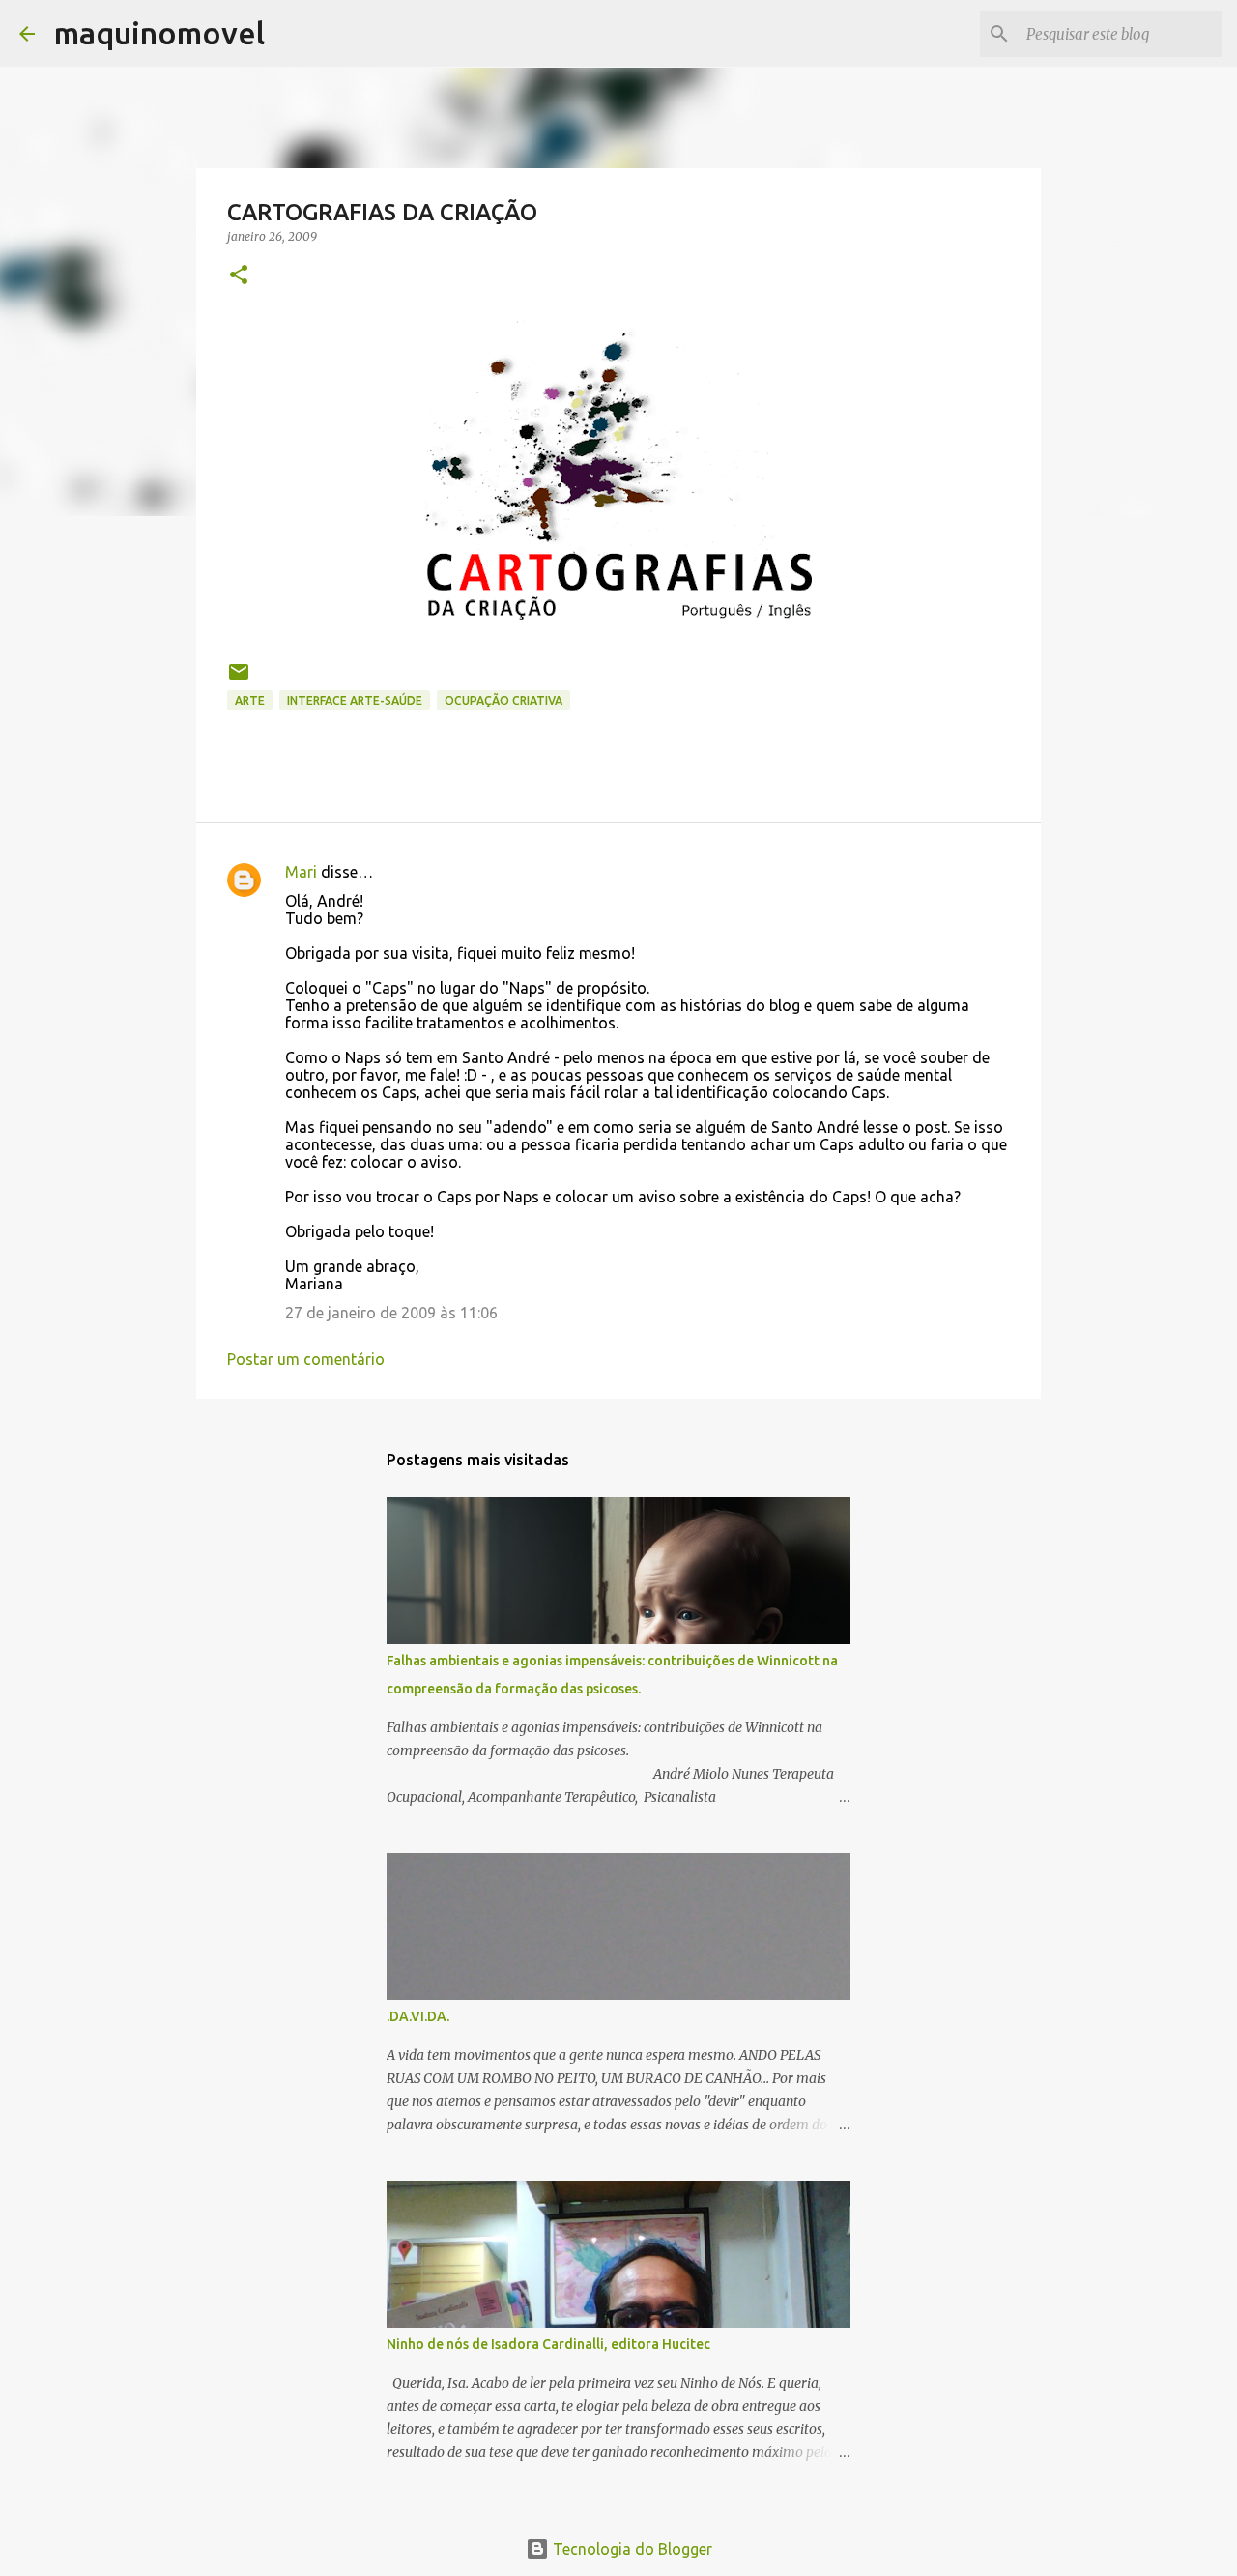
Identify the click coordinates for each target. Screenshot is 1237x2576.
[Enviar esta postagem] (239, 679)
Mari (301, 872)
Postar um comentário (306, 1359)
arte (250, 700)
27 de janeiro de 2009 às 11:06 (391, 1313)
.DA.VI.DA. (418, 2016)
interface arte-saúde (355, 700)
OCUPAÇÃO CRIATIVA (503, 700)
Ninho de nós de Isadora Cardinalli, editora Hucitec (548, 2344)
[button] (239, 276)
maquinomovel (159, 33)
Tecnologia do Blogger (631, 2549)
